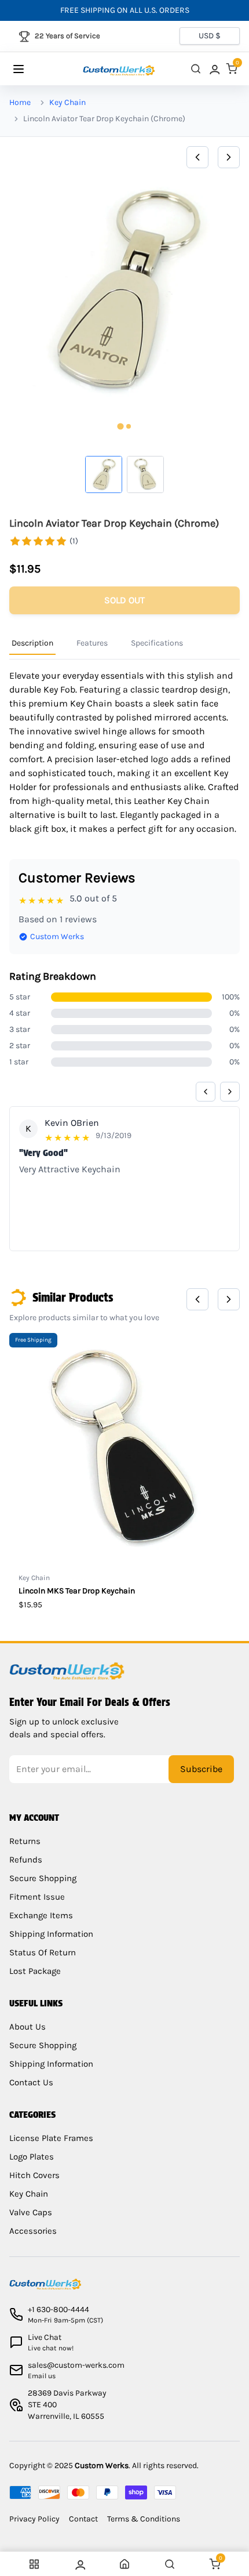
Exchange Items (41, 1915)
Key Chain (67, 102)
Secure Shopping (43, 1878)
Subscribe (201, 1769)
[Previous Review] (206, 1092)
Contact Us (31, 2082)
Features (92, 643)
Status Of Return (43, 1952)
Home (20, 102)
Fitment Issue (37, 1897)
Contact (83, 2519)
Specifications (157, 643)
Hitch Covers (34, 2175)
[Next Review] (230, 1092)
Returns (25, 1841)
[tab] (120, 426)
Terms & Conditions (144, 2519)
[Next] (229, 157)
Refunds (26, 1860)
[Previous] (197, 157)
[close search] (196, 69)
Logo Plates (32, 2157)
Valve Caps (31, 2212)
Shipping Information (51, 1934)
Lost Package (35, 1971)
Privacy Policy (34, 2519)
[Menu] (30, 69)
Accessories (33, 2231)
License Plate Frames (51, 2138)
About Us (28, 2027)
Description (32, 643)
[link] (214, 69)
